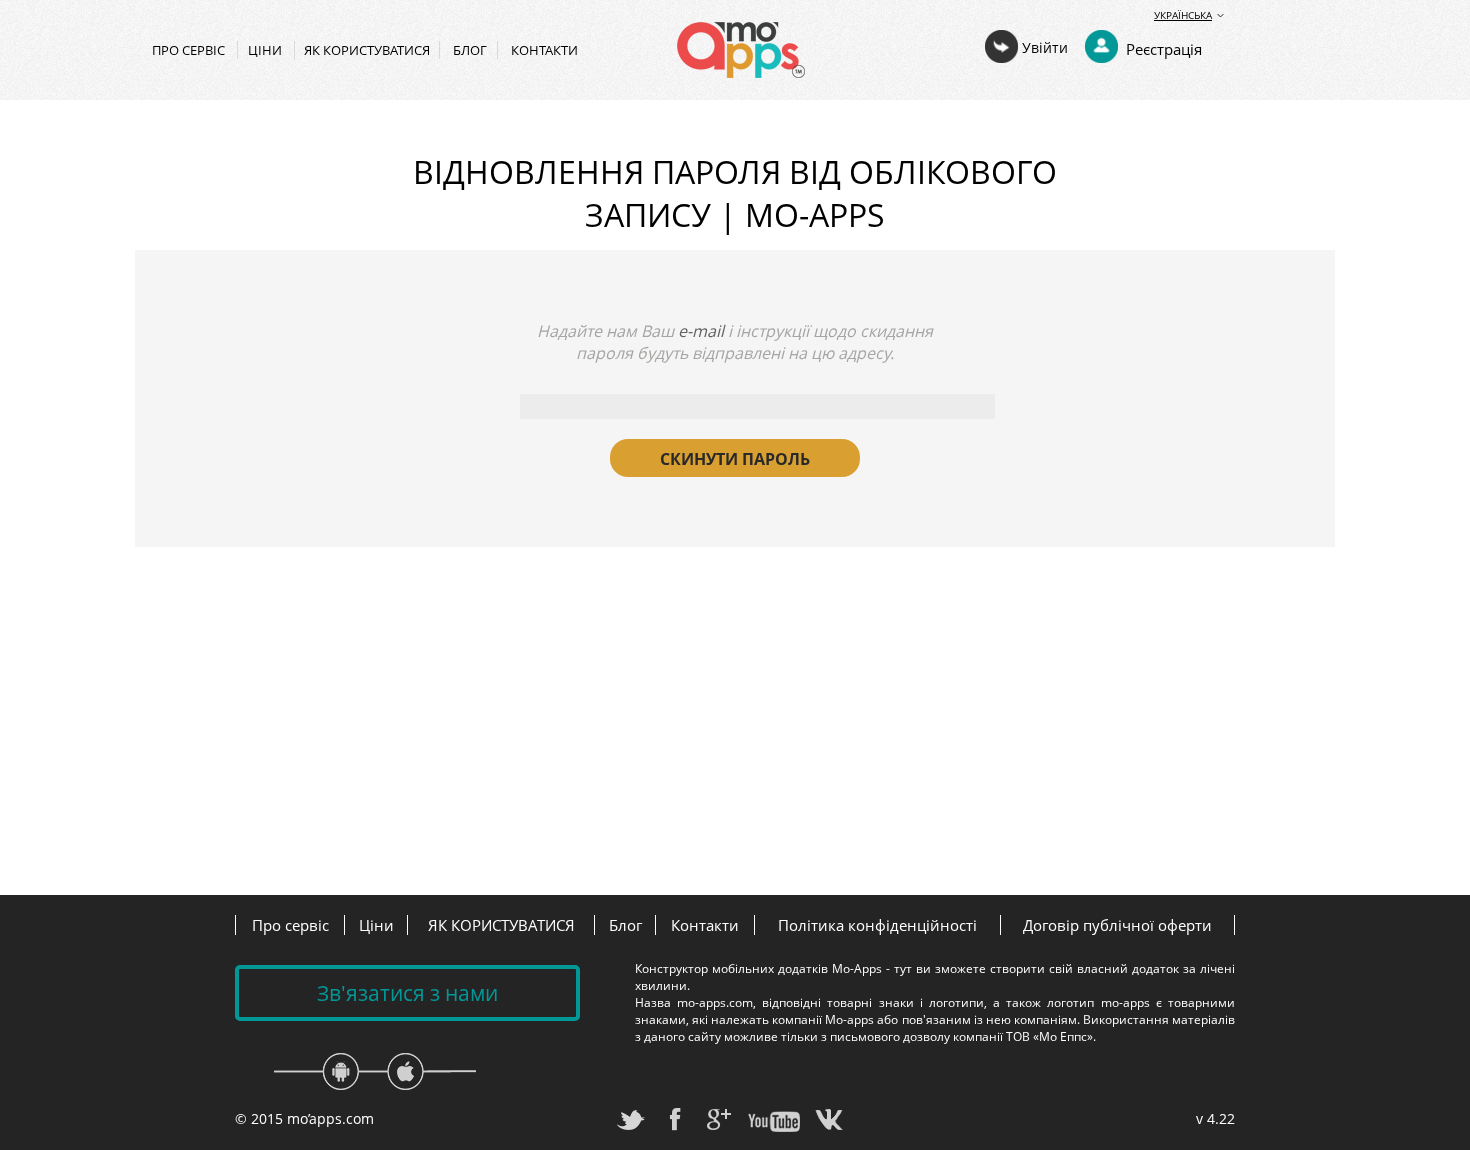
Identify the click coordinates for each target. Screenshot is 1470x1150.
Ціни (266, 50)
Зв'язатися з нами (407, 993)
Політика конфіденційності (877, 925)
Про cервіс (190, 50)
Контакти (544, 50)
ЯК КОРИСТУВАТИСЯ (367, 50)
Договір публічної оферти (1117, 925)
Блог (470, 50)
